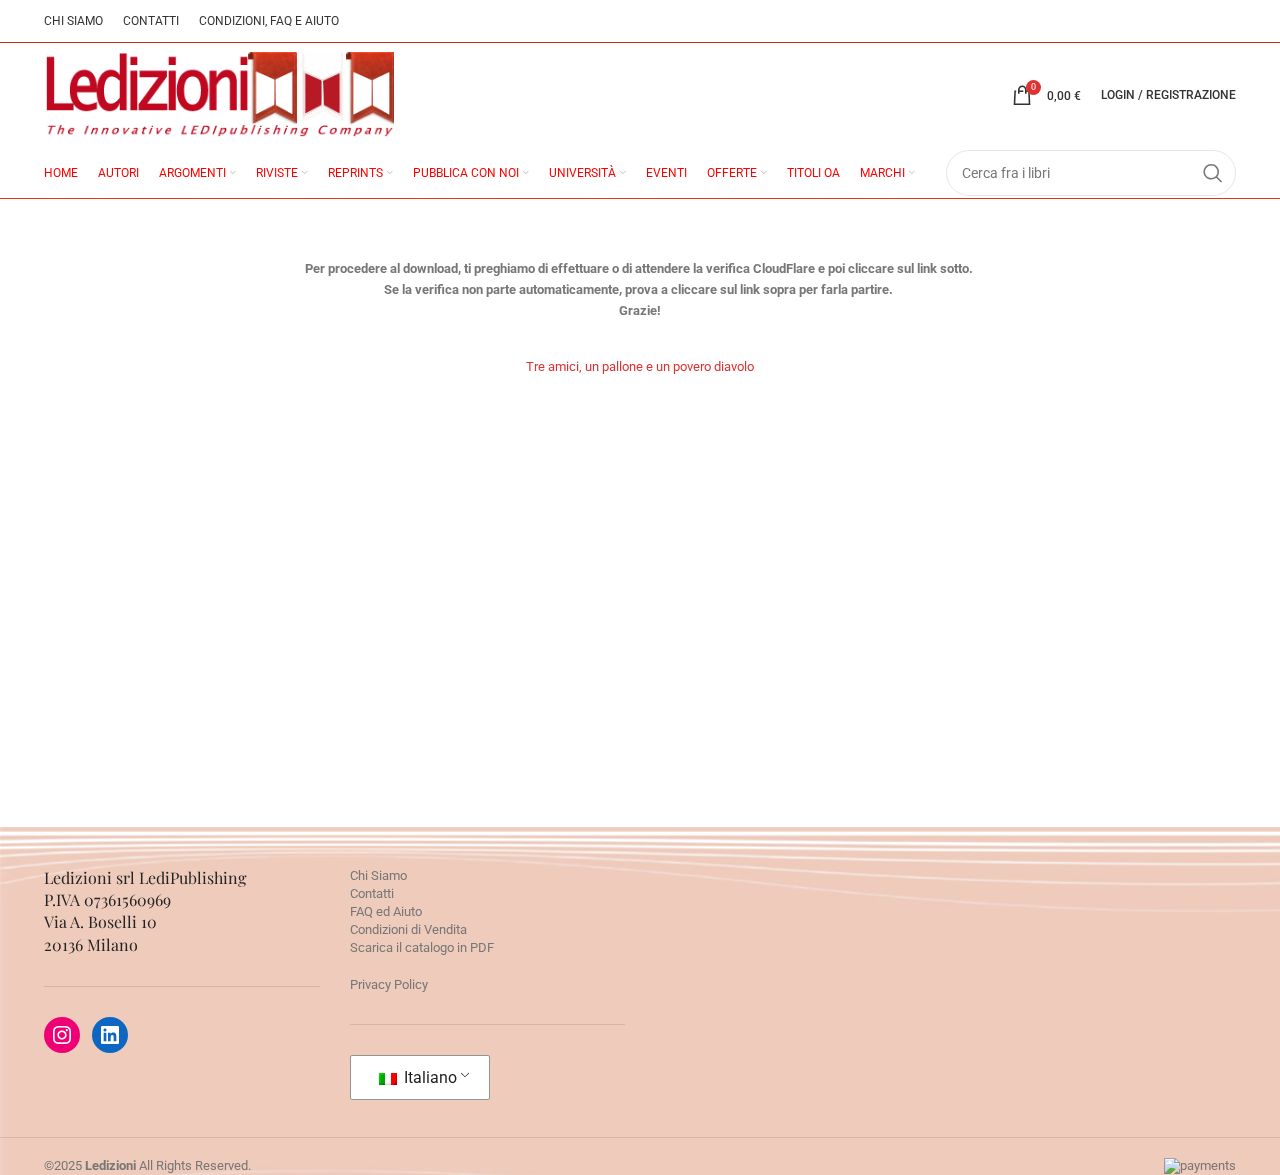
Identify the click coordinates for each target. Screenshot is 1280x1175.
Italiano (428, 1077)
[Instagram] (62, 1035)
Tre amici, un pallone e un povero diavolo (640, 366)
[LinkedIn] (110, 1035)
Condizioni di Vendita (408, 929)
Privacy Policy (389, 984)
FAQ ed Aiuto (386, 911)
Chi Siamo (378, 875)
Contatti (372, 893)
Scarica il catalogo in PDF (422, 947)
